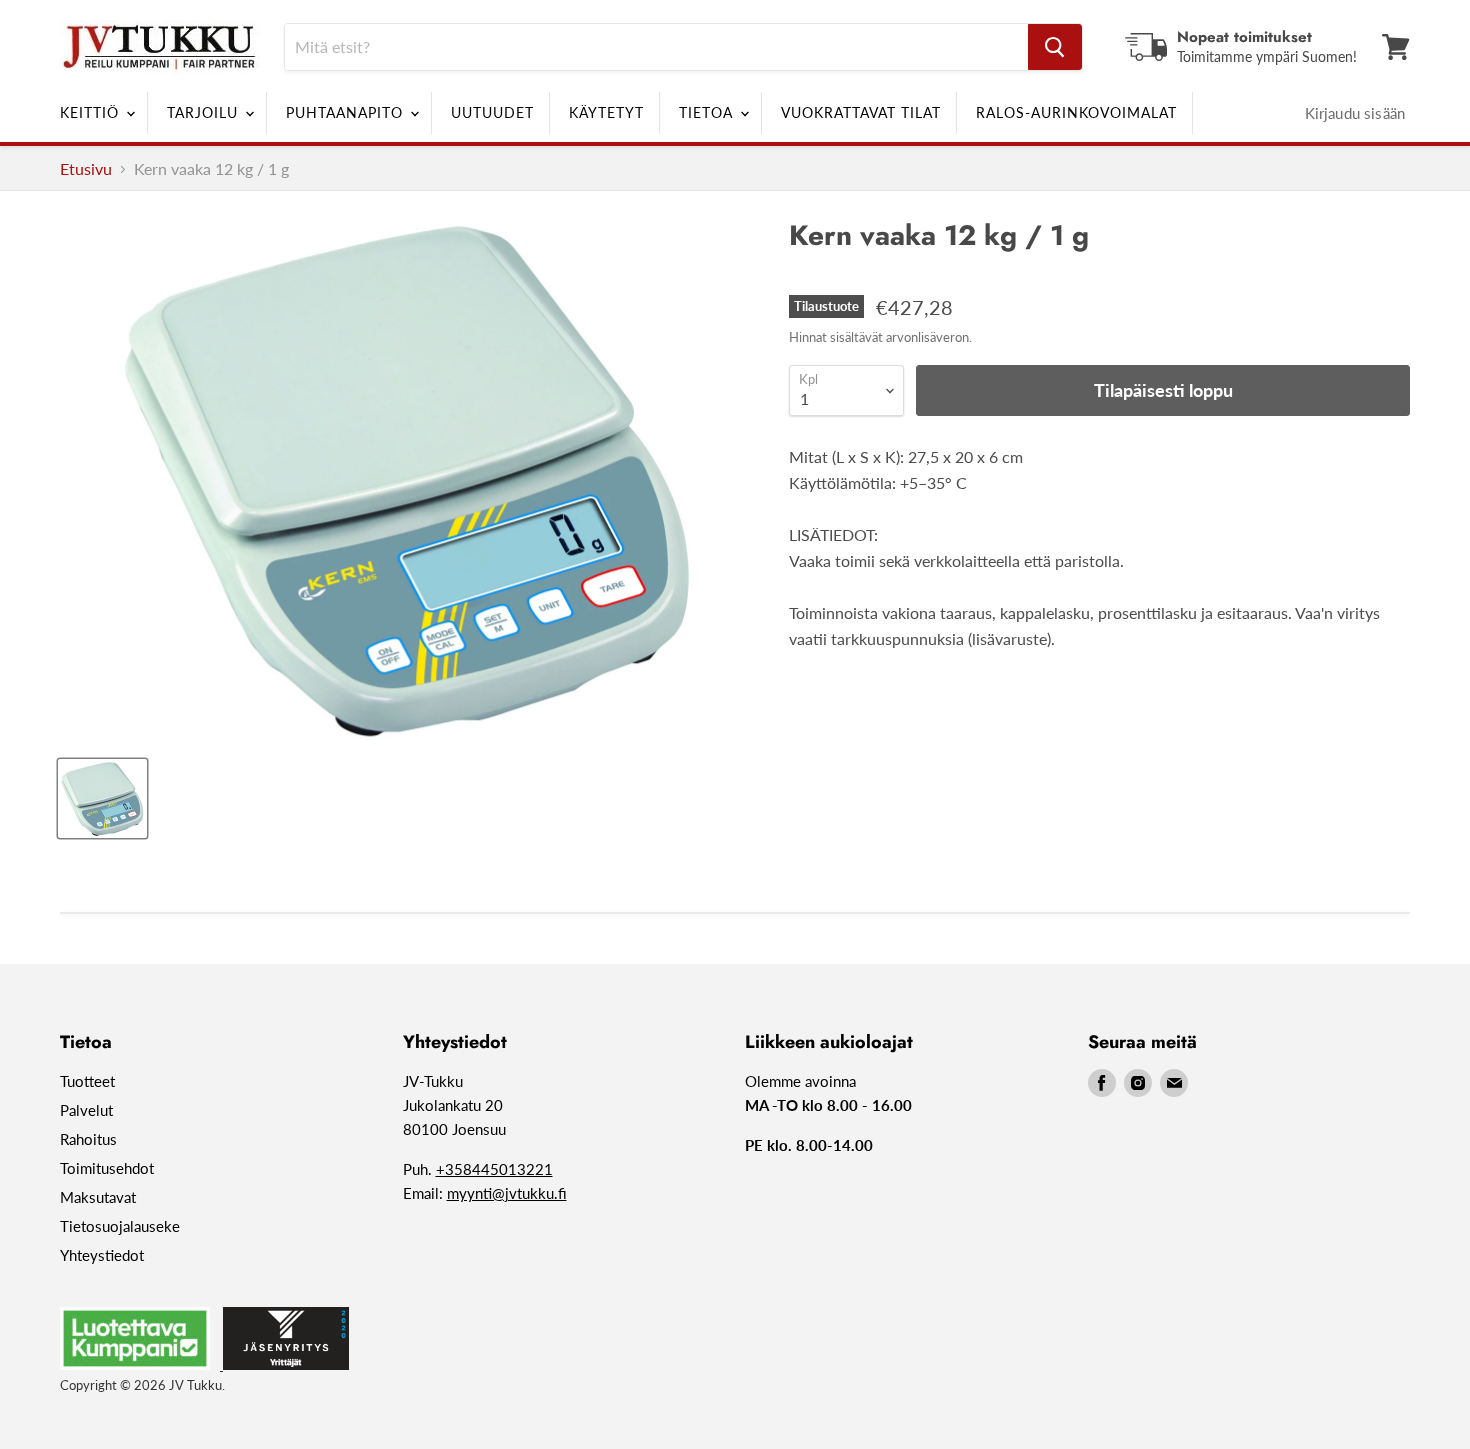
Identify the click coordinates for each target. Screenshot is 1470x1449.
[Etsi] (1055, 47)
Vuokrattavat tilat (861, 112)
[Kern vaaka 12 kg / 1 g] (102, 798)
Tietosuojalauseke (120, 1226)
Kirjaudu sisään (1355, 113)
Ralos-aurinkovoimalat (1076, 112)
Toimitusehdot (107, 1168)
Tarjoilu (205, 112)
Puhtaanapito (347, 112)
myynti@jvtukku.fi (507, 1193)
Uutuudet (492, 112)
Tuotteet (87, 1081)
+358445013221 (494, 1169)
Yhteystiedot (102, 1255)
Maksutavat (98, 1197)
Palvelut (86, 1110)
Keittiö (92, 112)
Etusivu (86, 169)
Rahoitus (88, 1139)
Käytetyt (606, 112)
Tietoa (708, 112)
